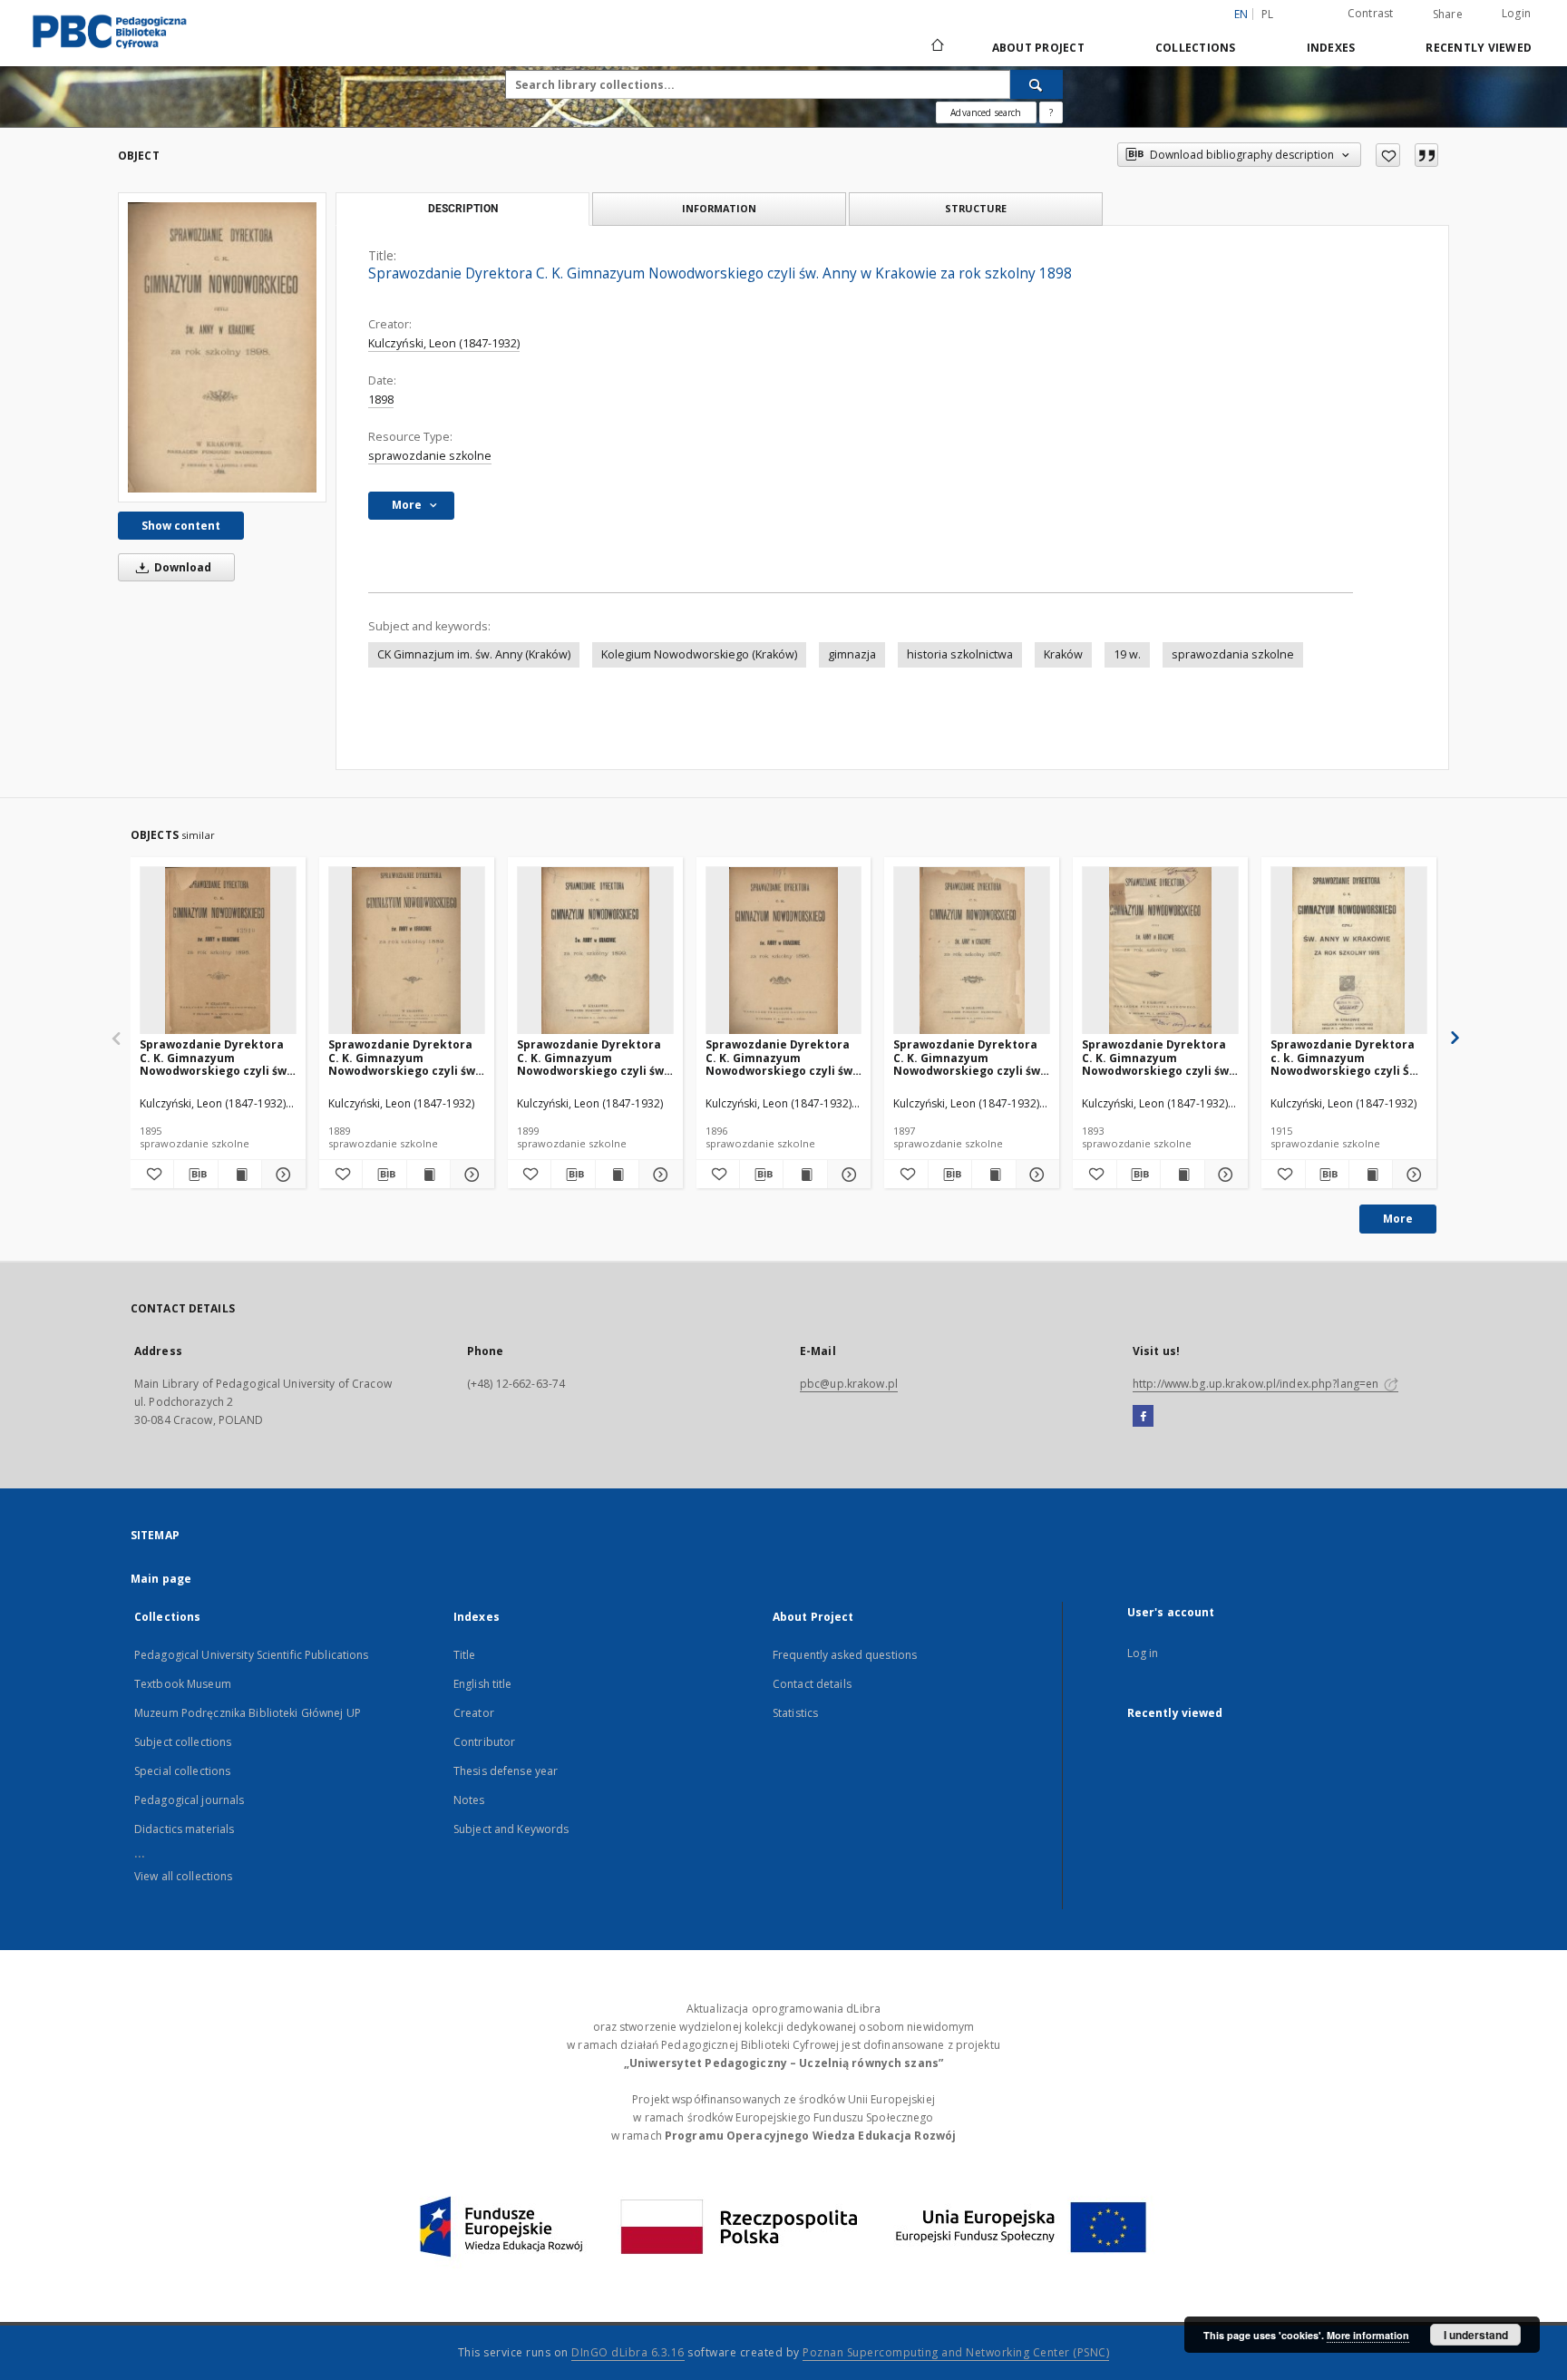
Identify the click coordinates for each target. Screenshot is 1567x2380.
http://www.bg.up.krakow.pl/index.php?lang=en (1257, 1384)
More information (1368, 2335)
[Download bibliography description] (195, 1175)
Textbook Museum (183, 1684)
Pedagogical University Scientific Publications (252, 1655)
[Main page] (936, 47)
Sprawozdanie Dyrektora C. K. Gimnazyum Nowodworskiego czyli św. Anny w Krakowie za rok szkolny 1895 (215, 1057)
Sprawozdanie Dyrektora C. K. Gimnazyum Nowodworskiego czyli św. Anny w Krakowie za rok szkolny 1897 (968, 1057)
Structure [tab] (976, 208)
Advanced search (986, 112)
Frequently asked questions (845, 1655)
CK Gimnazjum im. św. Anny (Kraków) (474, 654)
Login (1516, 13)
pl (1268, 14)
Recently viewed (1479, 48)
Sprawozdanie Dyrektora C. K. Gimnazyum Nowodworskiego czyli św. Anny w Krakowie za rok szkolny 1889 (404, 1057)
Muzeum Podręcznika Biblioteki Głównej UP (248, 1713)
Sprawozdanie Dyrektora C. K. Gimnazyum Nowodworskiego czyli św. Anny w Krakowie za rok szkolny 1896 (781, 1057)
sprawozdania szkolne (1233, 654)
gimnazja (852, 654)
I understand (1476, 2335)
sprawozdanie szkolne (430, 456)
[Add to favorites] (1388, 155)
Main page (161, 1579)
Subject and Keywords (511, 1829)
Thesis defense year (506, 1771)
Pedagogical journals (189, 1800)
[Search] (1037, 84)
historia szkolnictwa (960, 654)
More (1398, 1219)
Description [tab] (463, 209)
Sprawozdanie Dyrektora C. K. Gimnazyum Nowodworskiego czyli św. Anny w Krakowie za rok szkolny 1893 (1157, 1057)
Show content (181, 526)
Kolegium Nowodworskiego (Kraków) (699, 654)
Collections (1196, 48)
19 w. (1127, 654)
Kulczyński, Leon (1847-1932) (444, 343)
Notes (469, 1800)
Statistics (795, 1713)
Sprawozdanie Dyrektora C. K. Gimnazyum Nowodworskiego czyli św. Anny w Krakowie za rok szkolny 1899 (592, 1057)
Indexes (1331, 48)
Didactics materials (184, 1829)
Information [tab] (719, 208)
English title (483, 1684)
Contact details (812, 1684)
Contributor (484, 1742)
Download (181, 567)
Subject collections (183, 1742)
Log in (1143, 1653)
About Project (1038, 48)
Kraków (1063, 654)
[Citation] (1426, 155)
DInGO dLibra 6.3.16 (628, 2352)
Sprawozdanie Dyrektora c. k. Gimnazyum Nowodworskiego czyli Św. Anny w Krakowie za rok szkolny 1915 (1346, 1057)
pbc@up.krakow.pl (849, 1384)
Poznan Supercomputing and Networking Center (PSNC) (956, 2352)
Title (465, 1655)
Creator (474, 1713)
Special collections (182, 1771)
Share (1448, 15)
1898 (381, 400)
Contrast (1371, 13)
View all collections (183, 1876)
